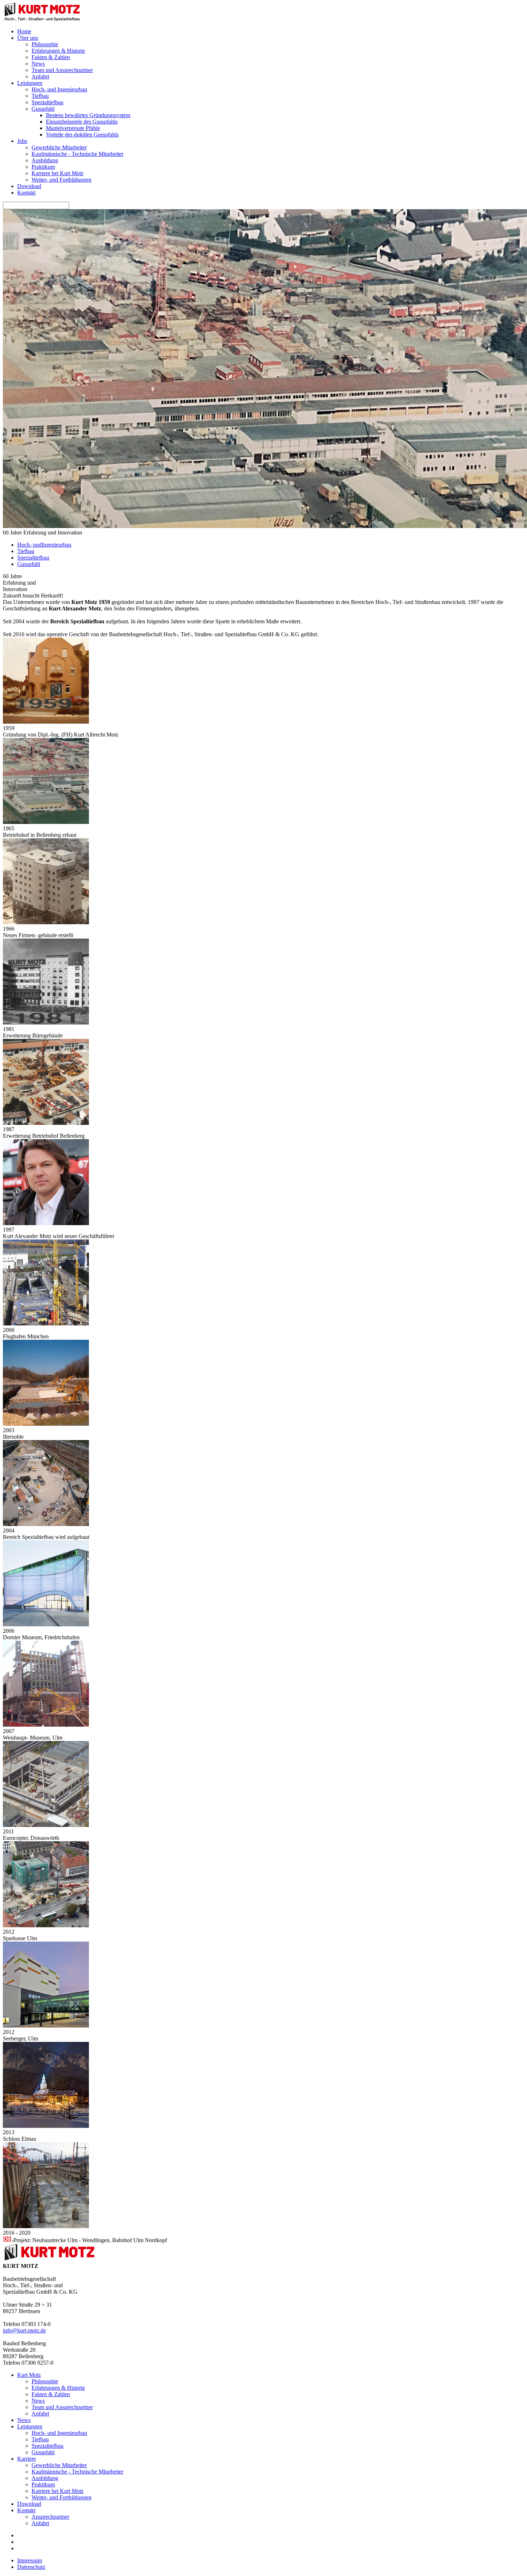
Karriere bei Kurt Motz (58, 173)
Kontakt (26, 193)
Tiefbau (40, 96)
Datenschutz (31, 2567)
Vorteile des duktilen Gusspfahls (82, 135)
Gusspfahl (43, 109)
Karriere (27, 2459)
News (38, 64)
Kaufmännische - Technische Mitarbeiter (77, 154)
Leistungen (30, 83)
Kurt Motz (29, 2375)
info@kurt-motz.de (24, 2330)
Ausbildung (45, 160)
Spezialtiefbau (48, 102)
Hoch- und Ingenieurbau (59, 89)
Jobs (22, 141)
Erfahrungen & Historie (58, 51)
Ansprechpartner (50, 2517)
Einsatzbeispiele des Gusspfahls (82, 122)
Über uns (28, 38)
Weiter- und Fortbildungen (61, 180)
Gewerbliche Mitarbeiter (59, 147)
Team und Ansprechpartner (62, 70)
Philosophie (45, 44)
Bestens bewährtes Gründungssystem (88, 115)
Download (29, 186)
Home (24, 31)
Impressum (30, 2560)
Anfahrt (40, 76)
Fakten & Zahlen (51, 57)
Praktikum (43, 167)
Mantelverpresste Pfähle (73, 128)
